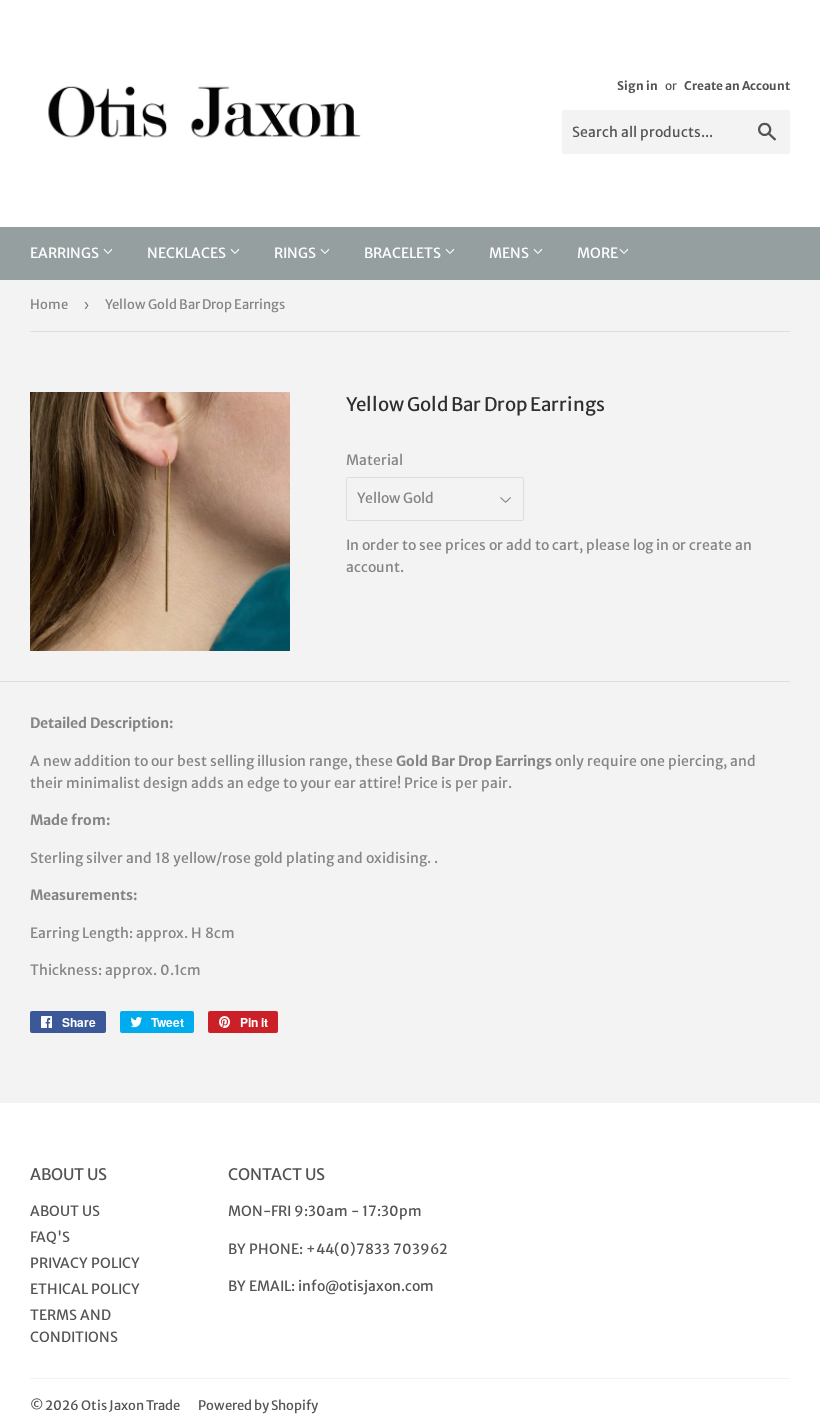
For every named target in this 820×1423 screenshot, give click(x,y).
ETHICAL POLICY (85, 1289)
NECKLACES (188, 253)
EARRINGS (66, 253)
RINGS (296, 253)
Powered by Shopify (258, 1405)
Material (374, 460)
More (597, 253)
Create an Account (737, 85)
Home (49, 304)
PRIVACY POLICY (85, 1263)
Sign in (637, 85)
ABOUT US (65, 1211)
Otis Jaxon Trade (130, 1405)
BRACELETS (404, 253)
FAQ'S (50, 1237)
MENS (510, 253)
